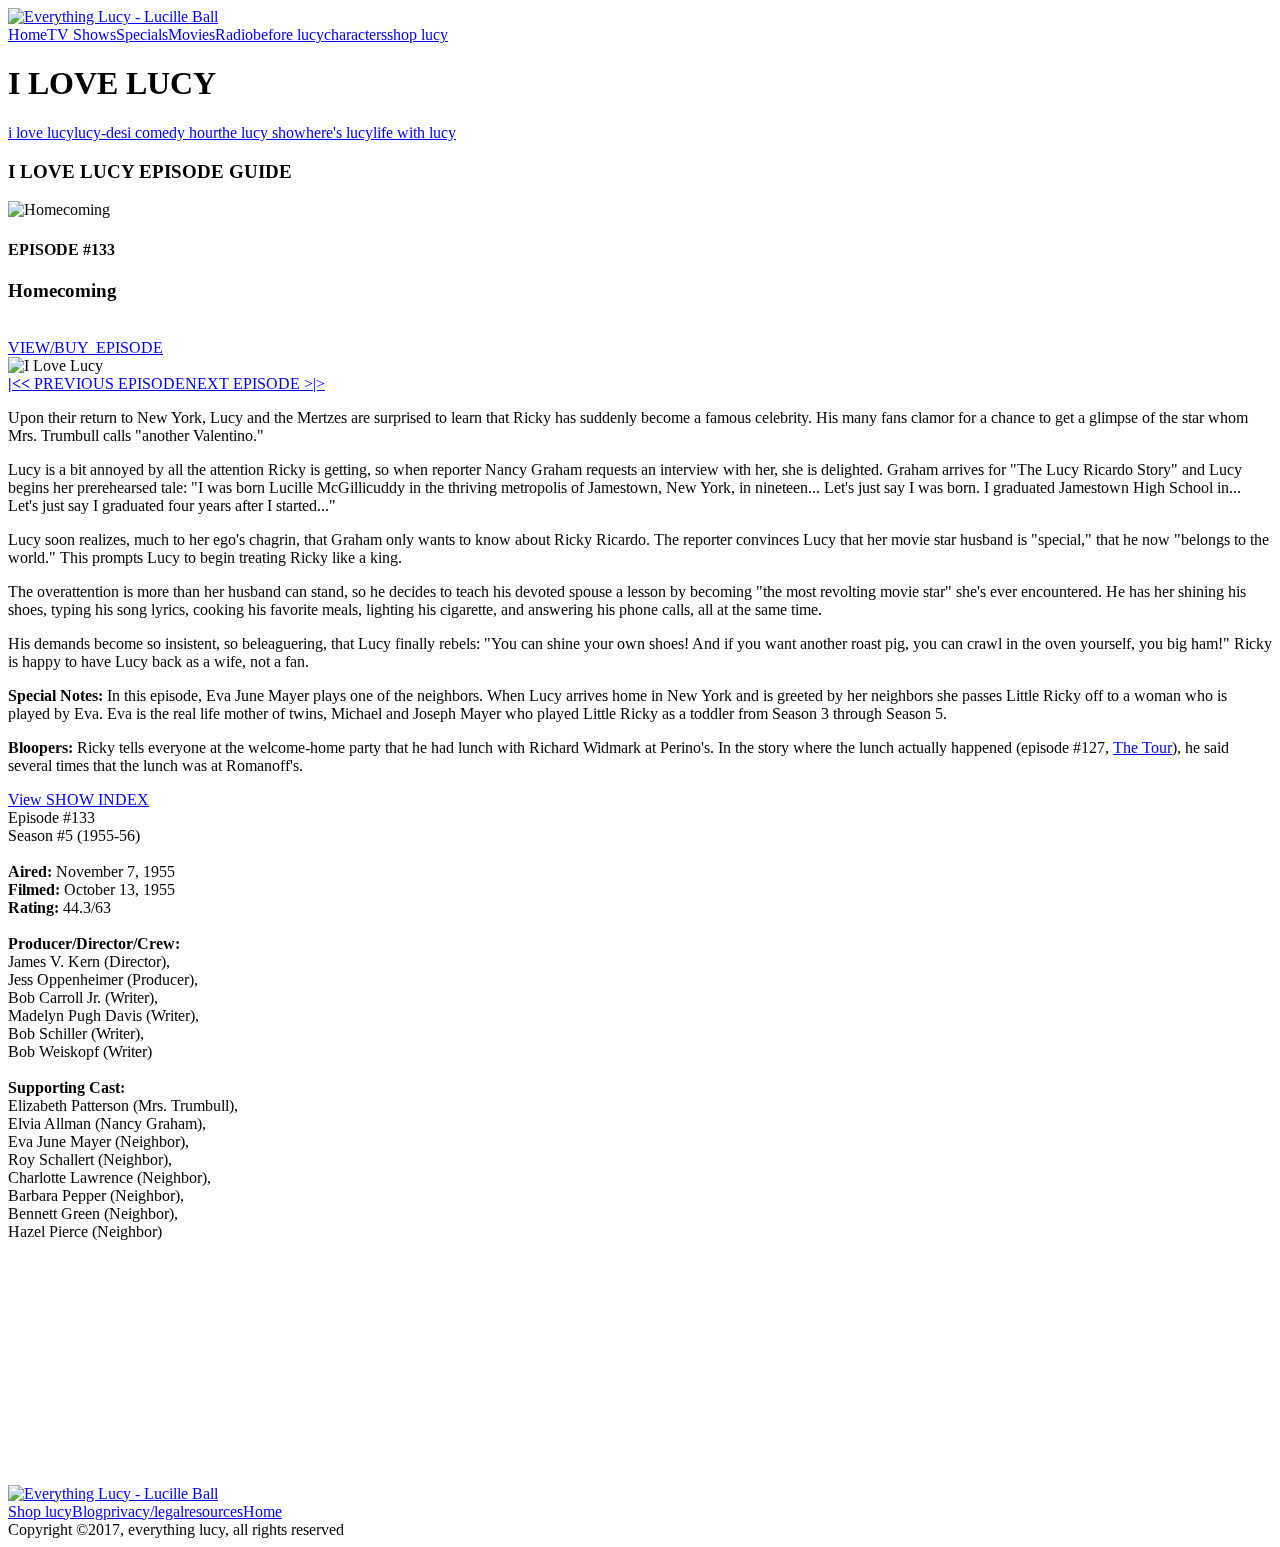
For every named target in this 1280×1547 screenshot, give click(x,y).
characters (355, 34)
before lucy (288, 34)
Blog (87, 1511)
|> (319, 383)
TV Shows (81, 34)
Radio (234, 34)
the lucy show (262, 132)
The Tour (1142, 747)
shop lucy (417, 34)
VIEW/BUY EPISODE (85, 347)
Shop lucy (40, 1511)
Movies (191, 34)
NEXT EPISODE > (249, 383)
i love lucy (41, 132)
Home (27, 34)
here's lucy (339, 132)
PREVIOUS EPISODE (103, 383)
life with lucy (414, 132)
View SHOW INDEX (78, 799)
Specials (142, 34)
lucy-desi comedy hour (146, 132)
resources (213, 1511)
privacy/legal (143, 1511)
